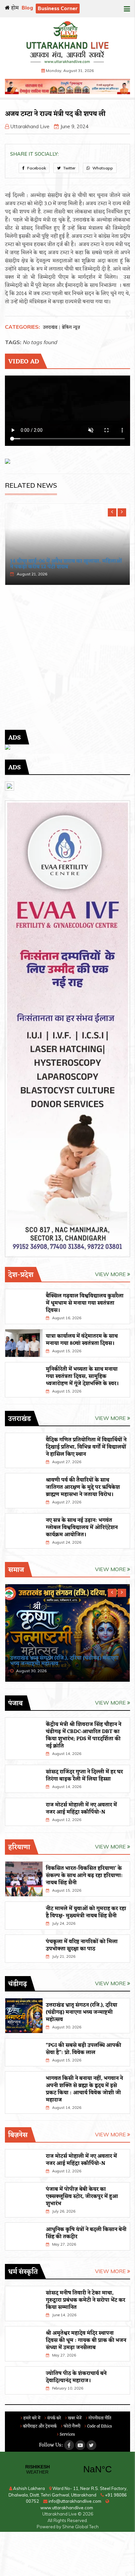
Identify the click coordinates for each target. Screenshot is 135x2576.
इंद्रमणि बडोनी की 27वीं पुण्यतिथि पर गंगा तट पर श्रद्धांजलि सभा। (60, 564)
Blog (27, 8)
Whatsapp (102, 168)
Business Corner (58, 8)
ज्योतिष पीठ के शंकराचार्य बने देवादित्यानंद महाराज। (76, 2377)
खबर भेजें (74, 2418)
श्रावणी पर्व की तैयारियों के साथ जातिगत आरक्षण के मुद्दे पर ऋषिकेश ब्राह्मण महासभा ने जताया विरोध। (83, 1487)
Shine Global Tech (80, 2527)
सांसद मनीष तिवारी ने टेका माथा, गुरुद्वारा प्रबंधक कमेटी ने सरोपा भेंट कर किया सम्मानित (86, 2300)
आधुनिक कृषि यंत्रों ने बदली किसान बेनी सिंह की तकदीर (86, 2233)
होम (14, 8)
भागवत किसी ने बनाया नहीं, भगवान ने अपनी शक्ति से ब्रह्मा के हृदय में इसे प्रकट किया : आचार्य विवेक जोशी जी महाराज (84, 2089)
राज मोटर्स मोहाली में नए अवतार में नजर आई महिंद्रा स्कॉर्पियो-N (81, 1809)
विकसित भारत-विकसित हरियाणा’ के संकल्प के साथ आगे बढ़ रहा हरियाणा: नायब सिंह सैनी (84, 1876)
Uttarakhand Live (30, 126)
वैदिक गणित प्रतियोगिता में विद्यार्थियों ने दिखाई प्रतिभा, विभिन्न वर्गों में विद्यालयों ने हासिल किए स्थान (86, 1447)
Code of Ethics (99, 2426)
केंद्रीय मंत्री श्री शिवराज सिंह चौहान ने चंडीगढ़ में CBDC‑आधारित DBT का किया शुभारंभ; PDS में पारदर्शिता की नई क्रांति (84, 1735)
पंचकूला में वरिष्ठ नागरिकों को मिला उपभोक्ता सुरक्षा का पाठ (82, 1945)
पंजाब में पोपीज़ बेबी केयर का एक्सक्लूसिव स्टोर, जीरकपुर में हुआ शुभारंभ (82, 2197)
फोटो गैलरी (71, 2426)
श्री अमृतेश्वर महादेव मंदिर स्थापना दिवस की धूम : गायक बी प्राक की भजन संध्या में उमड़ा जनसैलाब (86, 2340)
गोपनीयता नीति (99, 2418)
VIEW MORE (111, 1274)
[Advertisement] (67, 662)
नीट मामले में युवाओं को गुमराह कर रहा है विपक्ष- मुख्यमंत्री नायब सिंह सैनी (86, 1912)
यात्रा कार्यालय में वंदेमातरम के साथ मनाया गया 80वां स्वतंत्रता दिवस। (82, 1340)
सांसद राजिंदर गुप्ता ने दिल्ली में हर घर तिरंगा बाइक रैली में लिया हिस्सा (84, 1776)
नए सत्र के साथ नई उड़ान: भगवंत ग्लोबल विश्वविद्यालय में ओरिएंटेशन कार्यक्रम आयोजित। (82, 1528)
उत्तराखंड (50, 328)
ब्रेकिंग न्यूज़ (71, 328)
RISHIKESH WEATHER (67, 2469)
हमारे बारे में (31, 2418)
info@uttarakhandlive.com (74, 2501)
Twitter (69, 168)
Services (67, 2435)
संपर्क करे (54, 2418)
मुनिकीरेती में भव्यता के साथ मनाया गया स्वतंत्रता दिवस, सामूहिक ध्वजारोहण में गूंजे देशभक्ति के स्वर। (82, 1376)
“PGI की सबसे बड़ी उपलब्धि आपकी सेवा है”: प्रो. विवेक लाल (84, 2049)
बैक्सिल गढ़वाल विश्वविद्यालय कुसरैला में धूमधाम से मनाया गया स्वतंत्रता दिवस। (85, 1303)
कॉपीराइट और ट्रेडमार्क (39, 2426)
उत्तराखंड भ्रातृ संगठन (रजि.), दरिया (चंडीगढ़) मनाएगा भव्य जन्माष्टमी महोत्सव (82, 2012)
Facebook (36, 168)
